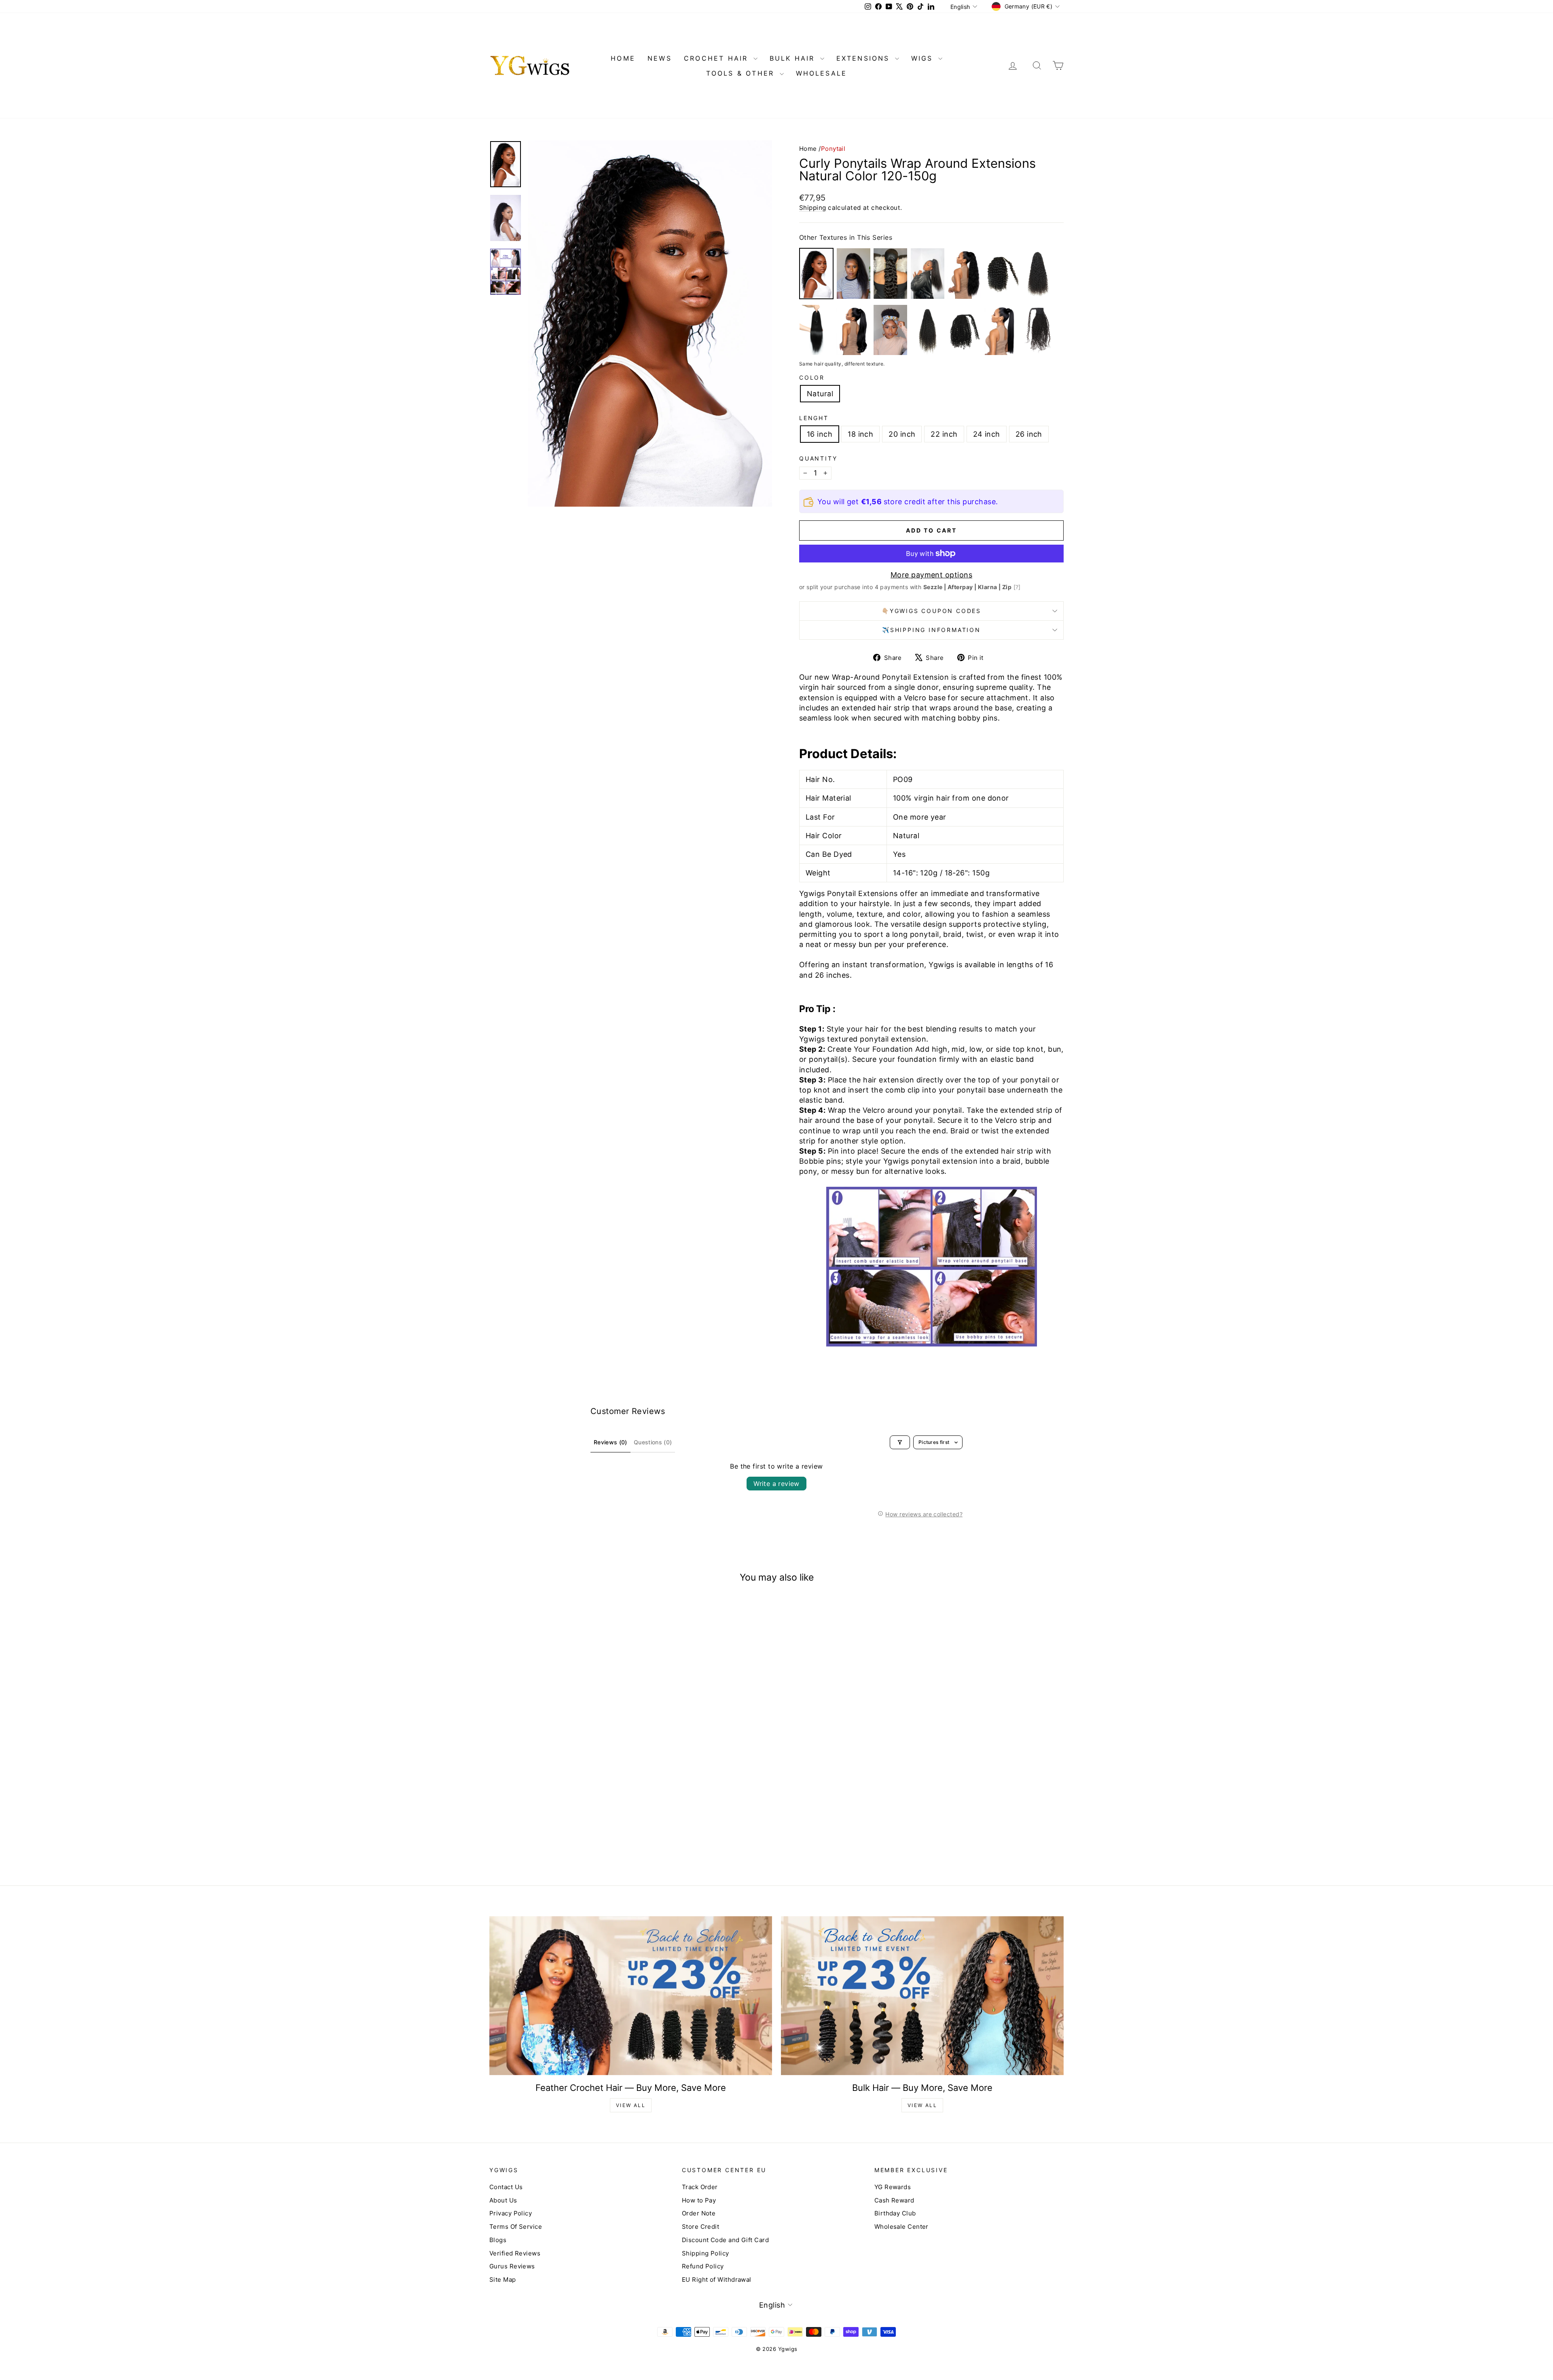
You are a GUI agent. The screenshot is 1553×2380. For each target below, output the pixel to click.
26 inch (1029, 434)
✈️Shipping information (931, 630)
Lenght (814, 418)
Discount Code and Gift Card (725, 2240)
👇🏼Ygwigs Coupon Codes (931, 611)
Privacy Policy (511, 2213)
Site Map (503, 2280)
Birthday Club (895, 2213)
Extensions (865, 58)
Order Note (699, 2213)
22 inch (944, 434)
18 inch (860, 434)
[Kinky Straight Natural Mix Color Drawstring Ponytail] (854, 274)
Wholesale (822, 73)
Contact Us (506, 2187)
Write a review (776, 1484)
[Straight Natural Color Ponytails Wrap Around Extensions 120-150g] (1002, 330)
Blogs (498, 2240)
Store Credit (700, 2227)
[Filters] (900, 1442)
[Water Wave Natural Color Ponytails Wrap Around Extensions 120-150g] (1002, 274)
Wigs (924, 58)
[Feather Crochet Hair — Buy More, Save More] (631, 1996)
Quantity (818, 458)
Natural (820, 394)
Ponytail (833, 149)
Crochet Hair (718, 58)
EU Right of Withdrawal (717, 2280)
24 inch (987, 434)
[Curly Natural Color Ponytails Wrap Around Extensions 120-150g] (964, 330)
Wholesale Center (901, 2227)
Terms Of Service (516, 2227)
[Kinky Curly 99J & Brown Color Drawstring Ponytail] (890, 330)
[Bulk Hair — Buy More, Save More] (922, 1996)
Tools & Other (742, 73)
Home (808, 149)
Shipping (813, 208)
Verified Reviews (515, 2253)
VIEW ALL (631, 2105)
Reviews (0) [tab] (610, 1442)
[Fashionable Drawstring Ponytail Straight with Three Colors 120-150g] (816, 330)
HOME (623, 58)
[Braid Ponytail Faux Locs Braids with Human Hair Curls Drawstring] (928, 330)
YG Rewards (893, 2187)
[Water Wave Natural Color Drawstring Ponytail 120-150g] (890, 274)
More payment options (931, 575)
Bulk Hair (794, 58)
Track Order (700, 2187)
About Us (503, 2200)
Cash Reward (894, 2200)
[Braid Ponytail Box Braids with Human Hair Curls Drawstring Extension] (1038, 274)
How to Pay (699, 2200)
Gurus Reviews (512, 2266)
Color (812, 377)
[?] (1017, 587)
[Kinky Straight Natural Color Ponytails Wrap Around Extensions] (928, 274)
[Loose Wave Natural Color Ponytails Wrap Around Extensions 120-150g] (964, 274)
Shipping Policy (706, 2253)
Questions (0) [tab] (653, 1442)
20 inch (902, 434)
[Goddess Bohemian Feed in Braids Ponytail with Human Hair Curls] (1038, 330)
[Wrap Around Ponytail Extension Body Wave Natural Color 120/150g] (854, 330)
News (660, 58)
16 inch (820, 434)
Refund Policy (703, 2266)
